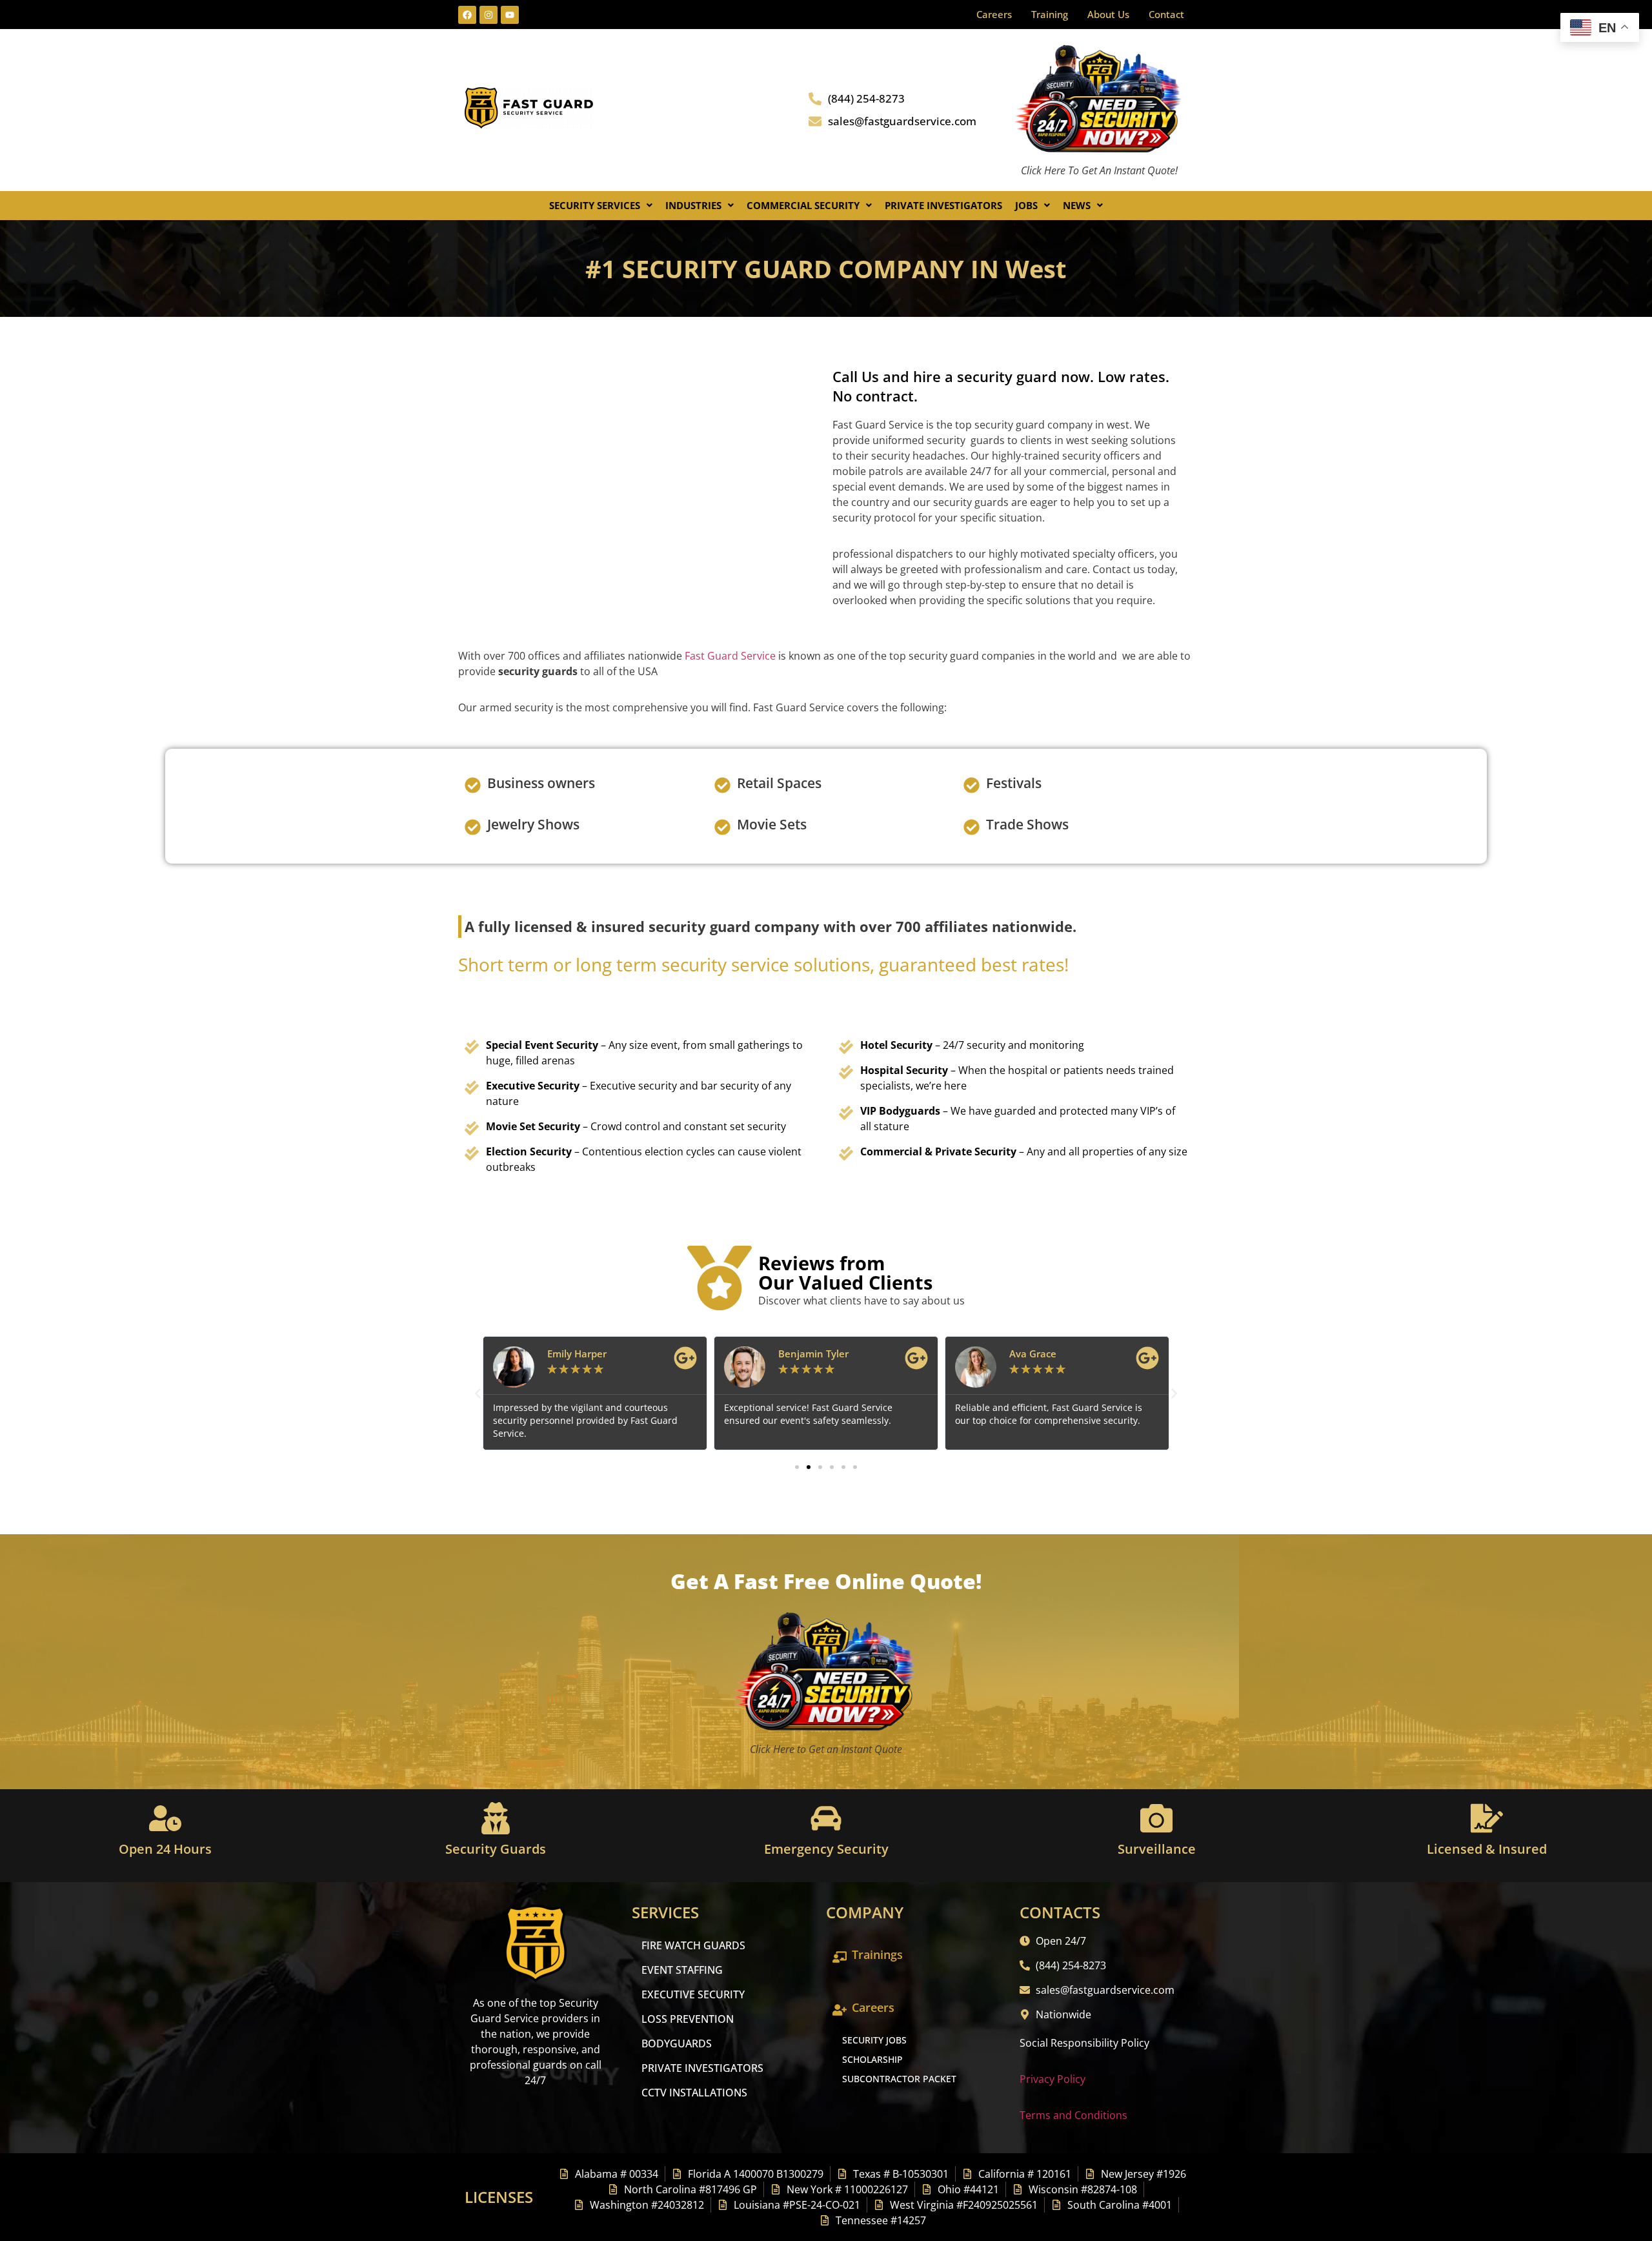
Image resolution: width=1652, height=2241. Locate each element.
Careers (994, 14)
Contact (1166, 14)
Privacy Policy (1053, 2079)
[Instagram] (489, 15)
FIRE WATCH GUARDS (693, 1945)
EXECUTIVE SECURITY (693, 1994)
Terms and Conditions (1073, 2115)
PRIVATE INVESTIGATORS (702, 2068)
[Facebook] (467, 15)
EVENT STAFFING (682, 1970)
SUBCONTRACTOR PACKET (899, 2079)
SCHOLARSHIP (872, 2059)
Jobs (1026, 205)
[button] (601, 206)
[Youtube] (510, 15)
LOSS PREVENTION (688, 2019)
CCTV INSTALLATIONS (694, 2093)
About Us (1108, 14)
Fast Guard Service (729, 656)
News (1077, 205)
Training (1050, 14)
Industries (693, 205)
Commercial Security (803, 205)
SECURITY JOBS (874, 2040)
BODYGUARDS (677, 2043)
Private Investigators (943, 205)
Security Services (595, 205)
